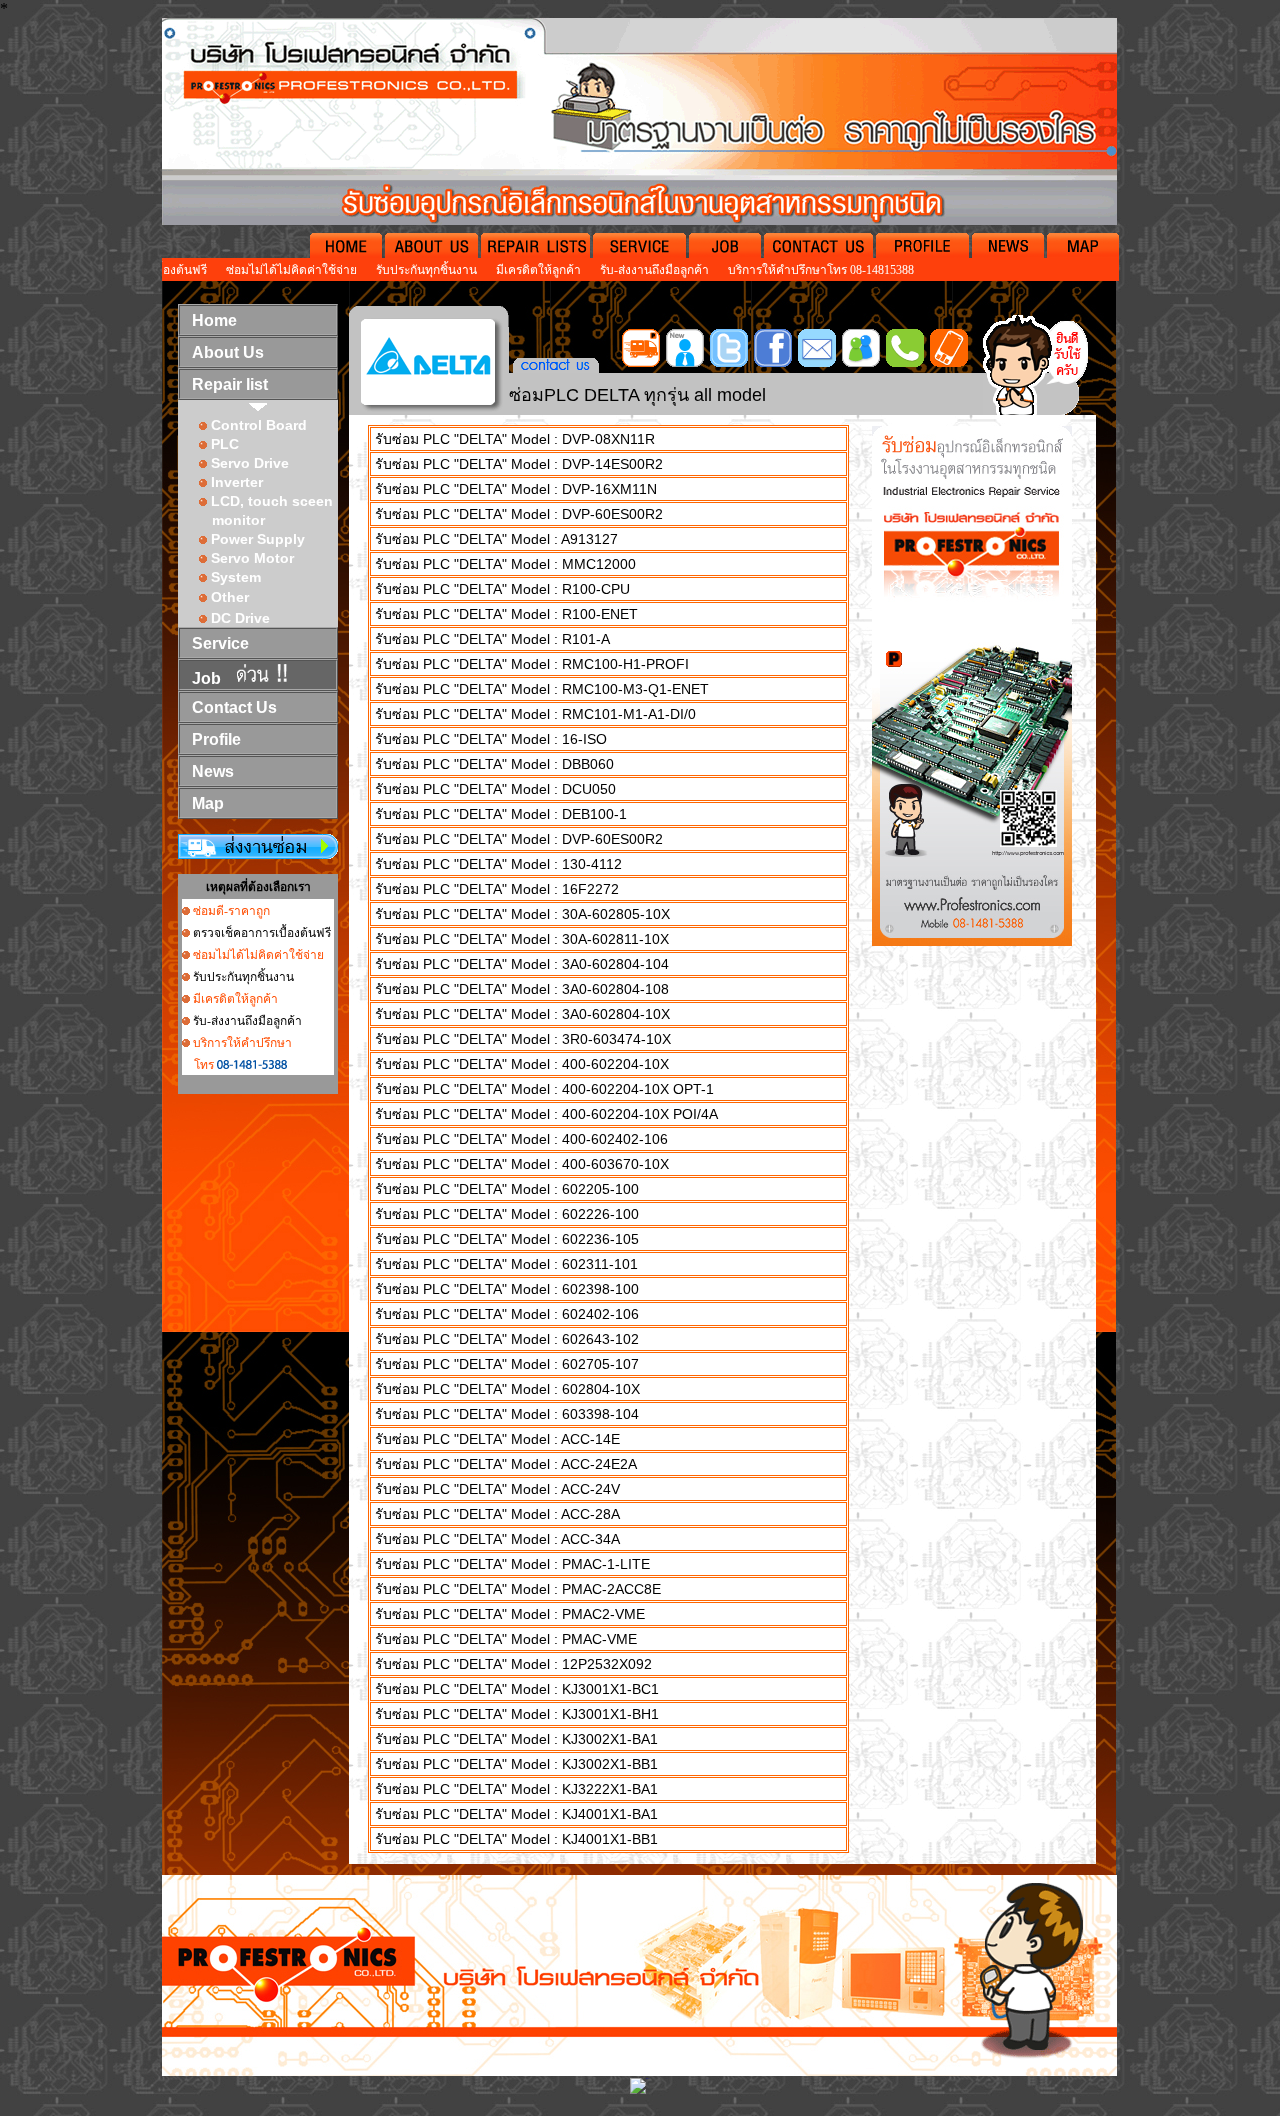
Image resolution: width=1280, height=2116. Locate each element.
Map (208, 803)
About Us (228, 352)
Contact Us (234, 707)
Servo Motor (252, 558)
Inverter (237, 482)
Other (230, 597)
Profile (216, 739)
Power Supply (258, 539)
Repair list (230, 384)
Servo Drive (250, 463)
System (234, 577)
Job (206, 678)
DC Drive (240, 618)
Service (220, 643)
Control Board (259, 425)
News (213, 771)
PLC (225, 444)
